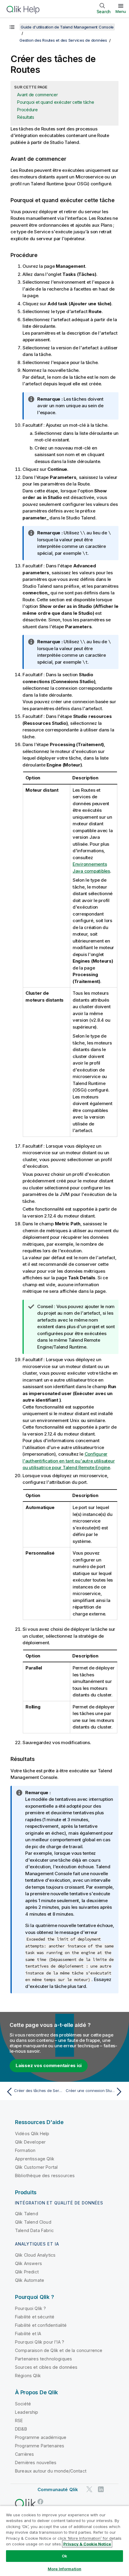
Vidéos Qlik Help (32, 2134)
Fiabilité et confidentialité (41, 2325)
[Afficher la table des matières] (12, 27)
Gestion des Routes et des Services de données (63, 40)
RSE (19, 2421)
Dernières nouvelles (36, 2462)
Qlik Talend (27, 2214)
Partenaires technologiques (43, 2359)
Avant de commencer (37, 95)
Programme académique (41, 2437)
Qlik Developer (30, 2142)
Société (23, 2404)
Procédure (27, 110)
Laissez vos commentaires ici (49, 2065)
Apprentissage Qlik (35, 2159)
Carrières (24, 2454)
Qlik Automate (30, 2280)
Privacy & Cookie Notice (87, 2544)
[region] (64, 2541)
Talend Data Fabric (34, 2230)
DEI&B (21, 2429)
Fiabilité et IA (28, 2334)
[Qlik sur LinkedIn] (101, 2489)
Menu (121, 11)
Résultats (26, 117)
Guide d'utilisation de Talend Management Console (67, 27)
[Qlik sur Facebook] (40, 2501)
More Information (64, 2569)
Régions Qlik (28, 2376)
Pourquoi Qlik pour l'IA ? (40, 2342)
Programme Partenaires (40, 2446)
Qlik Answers (28, 2263)
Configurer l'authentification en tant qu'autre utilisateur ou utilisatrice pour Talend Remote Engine (69, 1461)
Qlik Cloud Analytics (35, 2255)
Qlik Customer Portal (36, 2167)
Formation (25, 2150)
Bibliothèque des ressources (45, 2176)
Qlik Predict (27, 2272)
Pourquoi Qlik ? (30, 2308)
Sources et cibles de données (46, 2367)
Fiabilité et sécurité (35, 2317)
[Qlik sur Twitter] (89, 2489)
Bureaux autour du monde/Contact (51, 2471)
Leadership (27, 2412)
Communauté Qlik (58, 2489)
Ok (64, 2556)
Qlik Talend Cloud (33, 2222)
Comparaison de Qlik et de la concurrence (59, 2350)
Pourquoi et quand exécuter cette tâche (56, 102)
